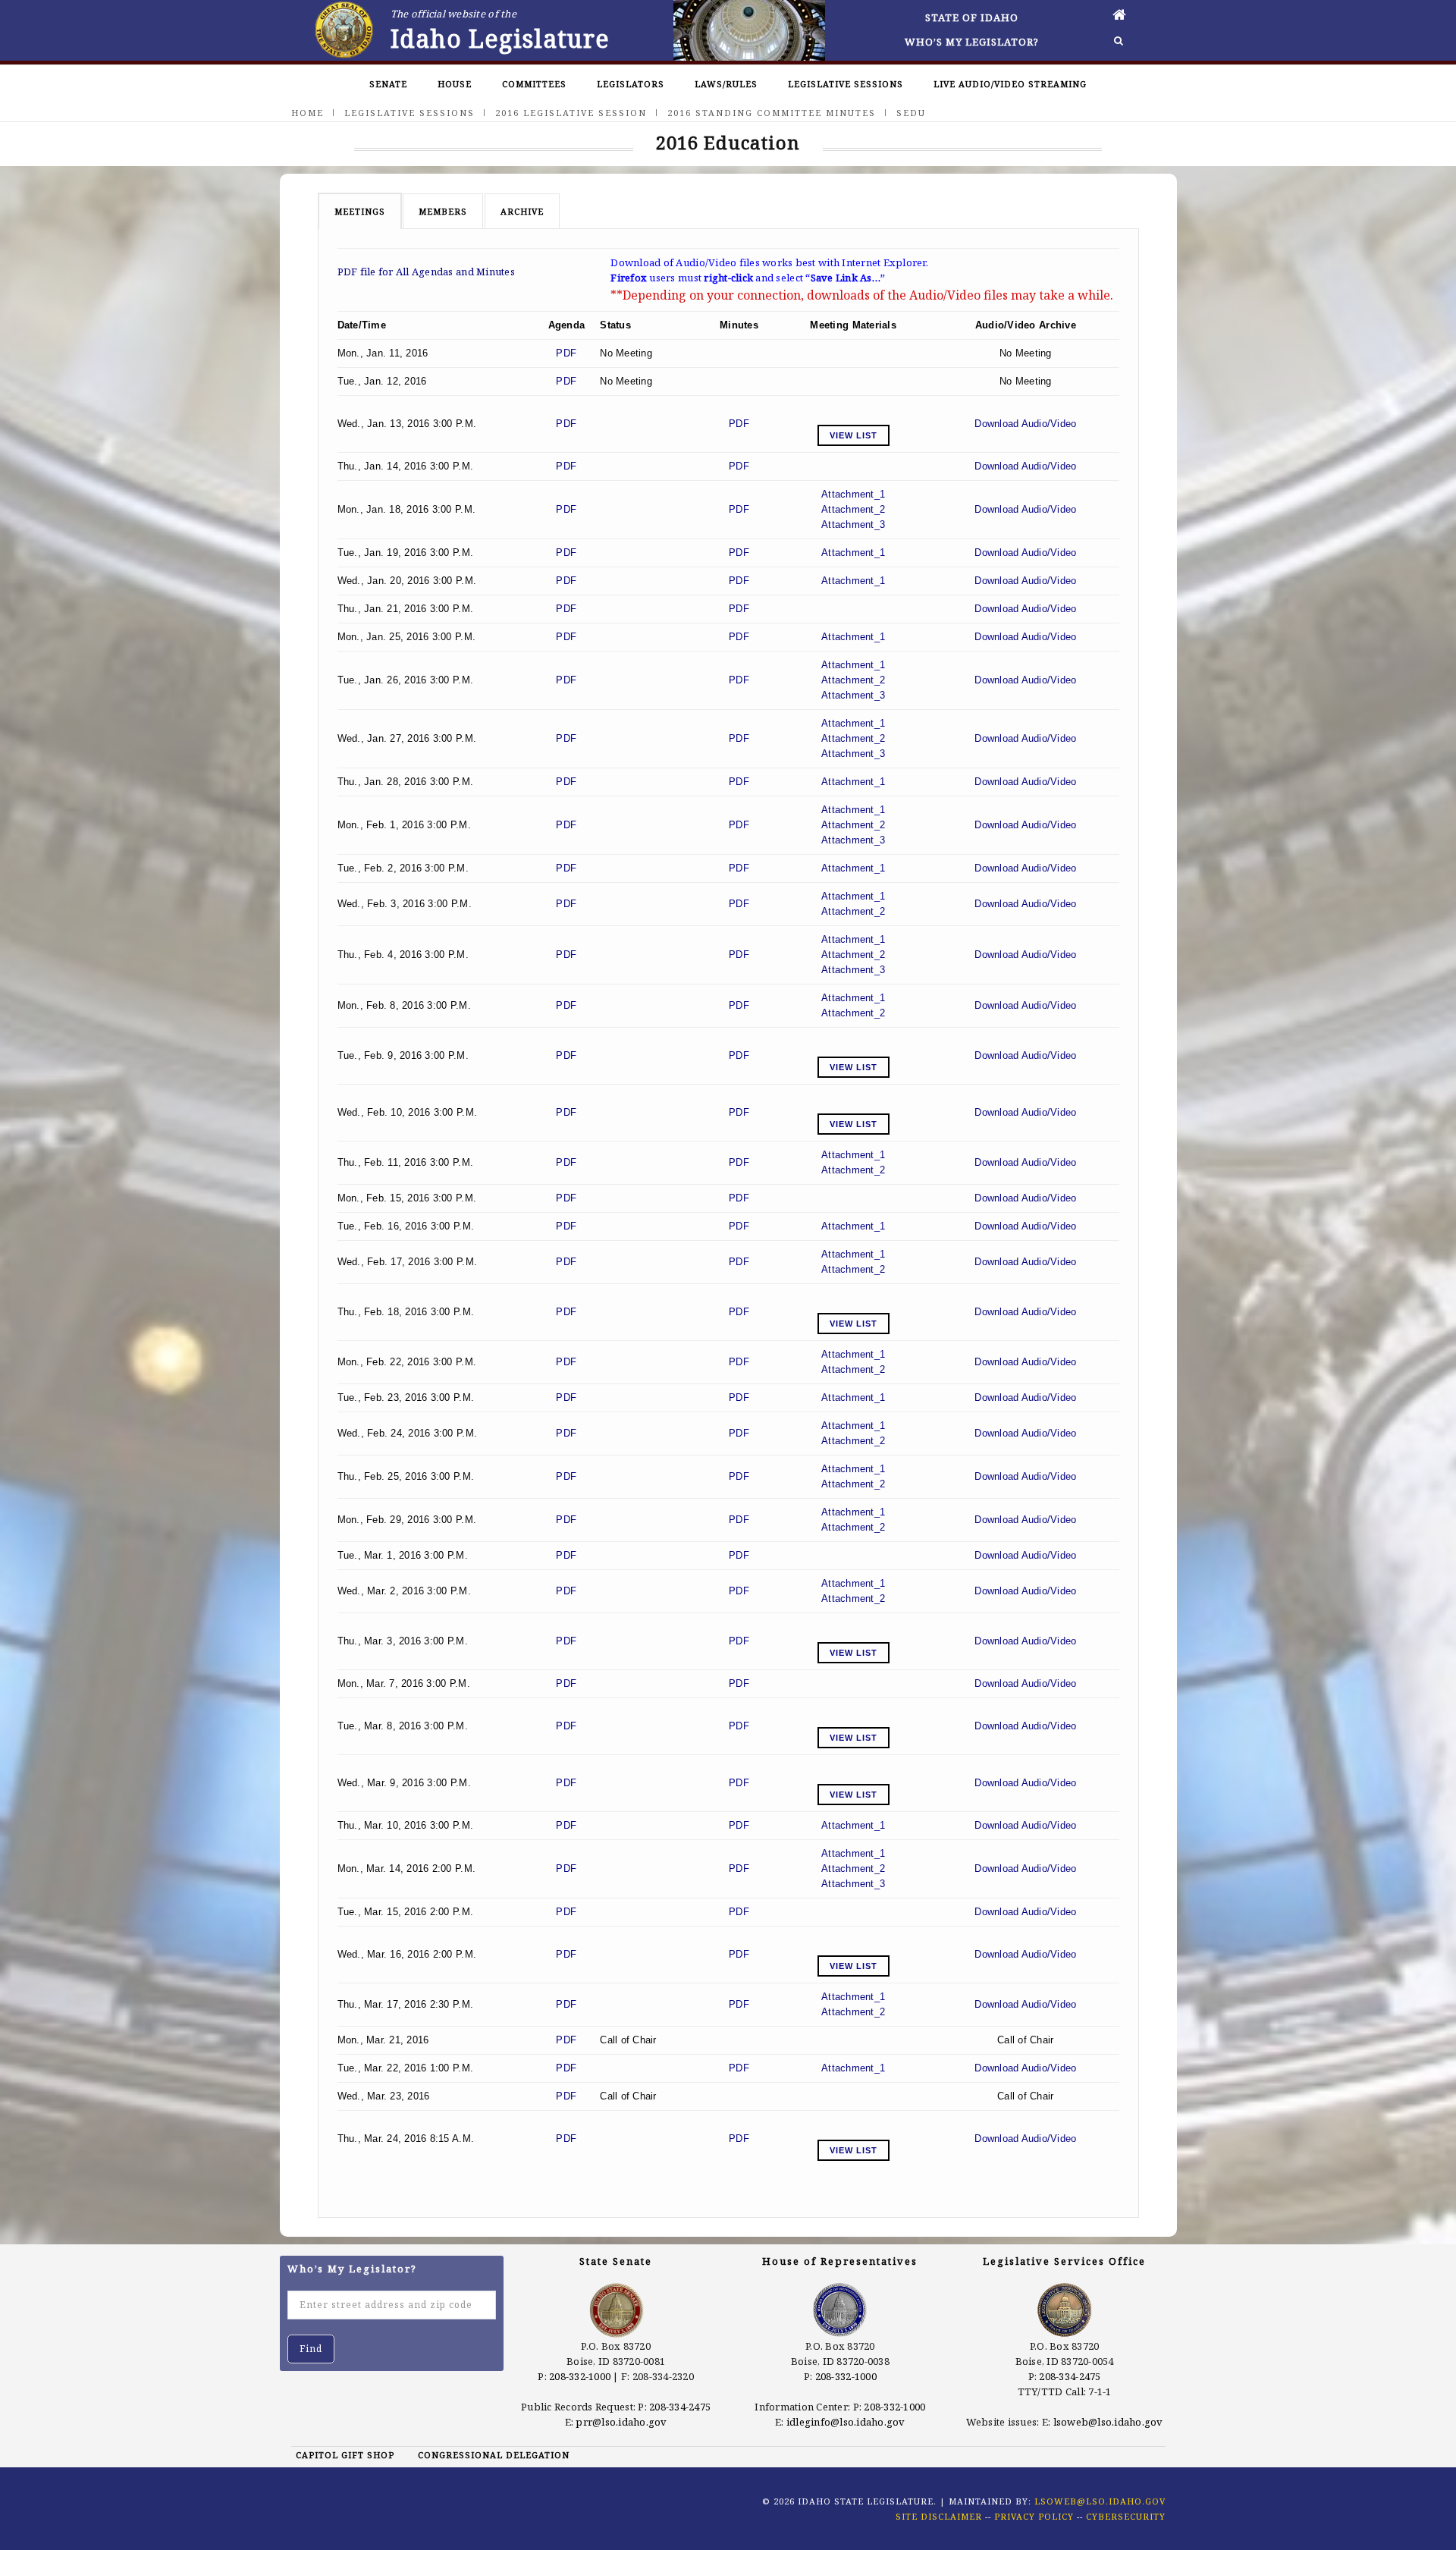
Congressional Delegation (494, 2455)
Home (308, 113)
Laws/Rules (726, 84)
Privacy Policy (1034, 2516)
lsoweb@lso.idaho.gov (1108, 2422)
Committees (534, 84)
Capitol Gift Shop (345, 2455)
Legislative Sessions (846, 84)
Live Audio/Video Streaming (1010, 84)
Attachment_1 (853, 494)
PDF (566, 353)
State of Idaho (972, 17)
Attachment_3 (853, 524)
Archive (522, 211)
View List (854, 435)
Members (443, 211)
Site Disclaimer (939, 2516)
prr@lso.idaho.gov (621, 2422)
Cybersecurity (1126, 2516)
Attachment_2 (853, 509)
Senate (388, 84)
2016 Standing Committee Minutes (772, 113)
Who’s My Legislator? (972, 42)
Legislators (631, 84)
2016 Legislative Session (571, 113)
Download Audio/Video (1025, 424)
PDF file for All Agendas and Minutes (426, 272)
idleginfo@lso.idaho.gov (846, 2422)
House (455, 84)
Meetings (360, 211)
